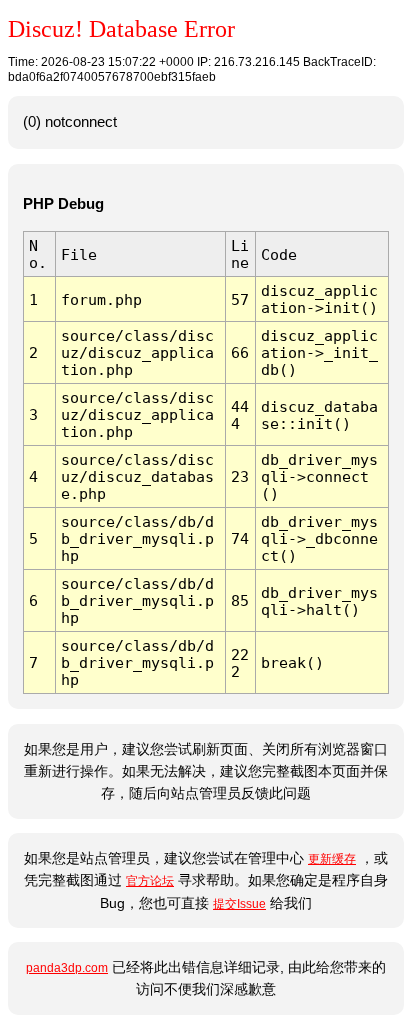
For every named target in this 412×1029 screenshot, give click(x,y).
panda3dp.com (67, 968)
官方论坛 (150, 881)
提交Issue (239, 904)
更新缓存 (332, 859)
